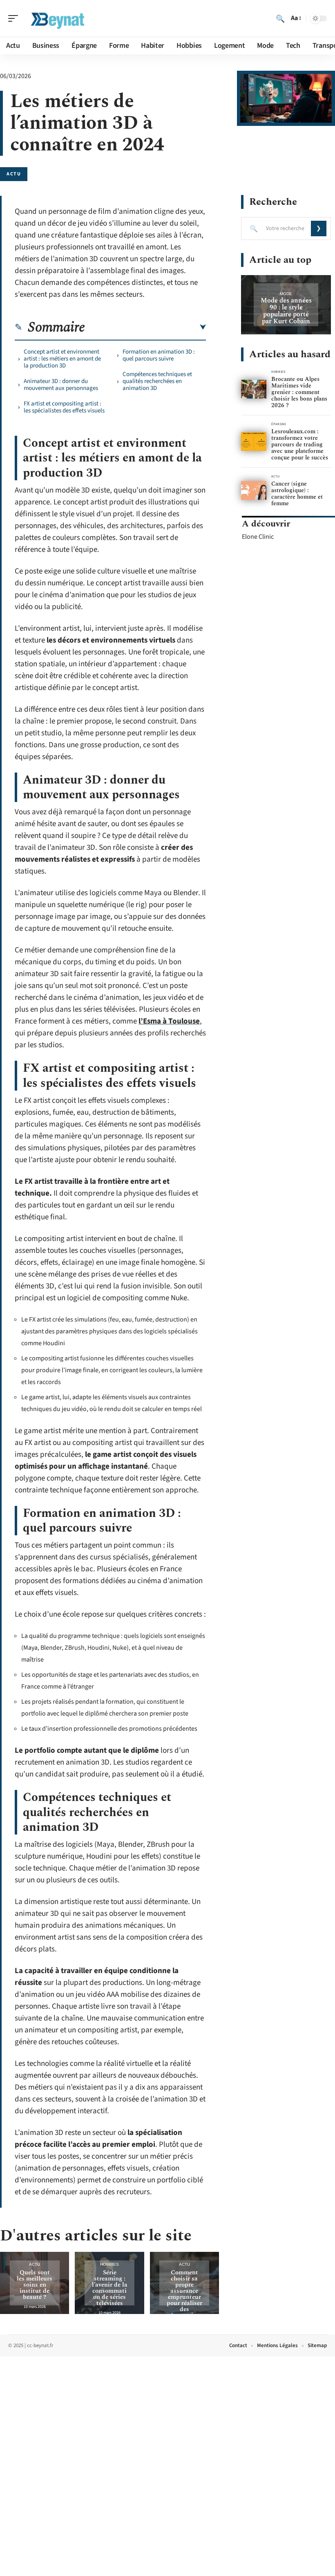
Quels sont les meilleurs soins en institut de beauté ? (35, 2285)
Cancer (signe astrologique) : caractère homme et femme (297, 494)
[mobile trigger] (15, 18)
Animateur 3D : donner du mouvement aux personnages (61, 385)
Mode (286, 294)
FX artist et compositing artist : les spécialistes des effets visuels (64, 407)
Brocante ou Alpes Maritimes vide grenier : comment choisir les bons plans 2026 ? (299, 392)
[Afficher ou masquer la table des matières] (145, 327)
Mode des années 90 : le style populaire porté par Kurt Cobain (286, 311)
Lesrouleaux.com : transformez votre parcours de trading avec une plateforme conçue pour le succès (300, 445)
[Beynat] (59, 18)
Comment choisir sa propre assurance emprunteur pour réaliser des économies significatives (184, 2300)
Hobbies (109, 2264)
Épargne (279, 424)
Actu (14, 174)
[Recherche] (280, 18)
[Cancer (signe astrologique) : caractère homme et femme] (254, 491)
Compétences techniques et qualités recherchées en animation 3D (157, 381)
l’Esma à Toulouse (169, 1021)
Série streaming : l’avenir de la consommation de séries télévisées (110, 2288)
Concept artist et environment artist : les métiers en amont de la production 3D (62, 359)
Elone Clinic (258, 537)
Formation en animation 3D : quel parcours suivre (159, 355)
